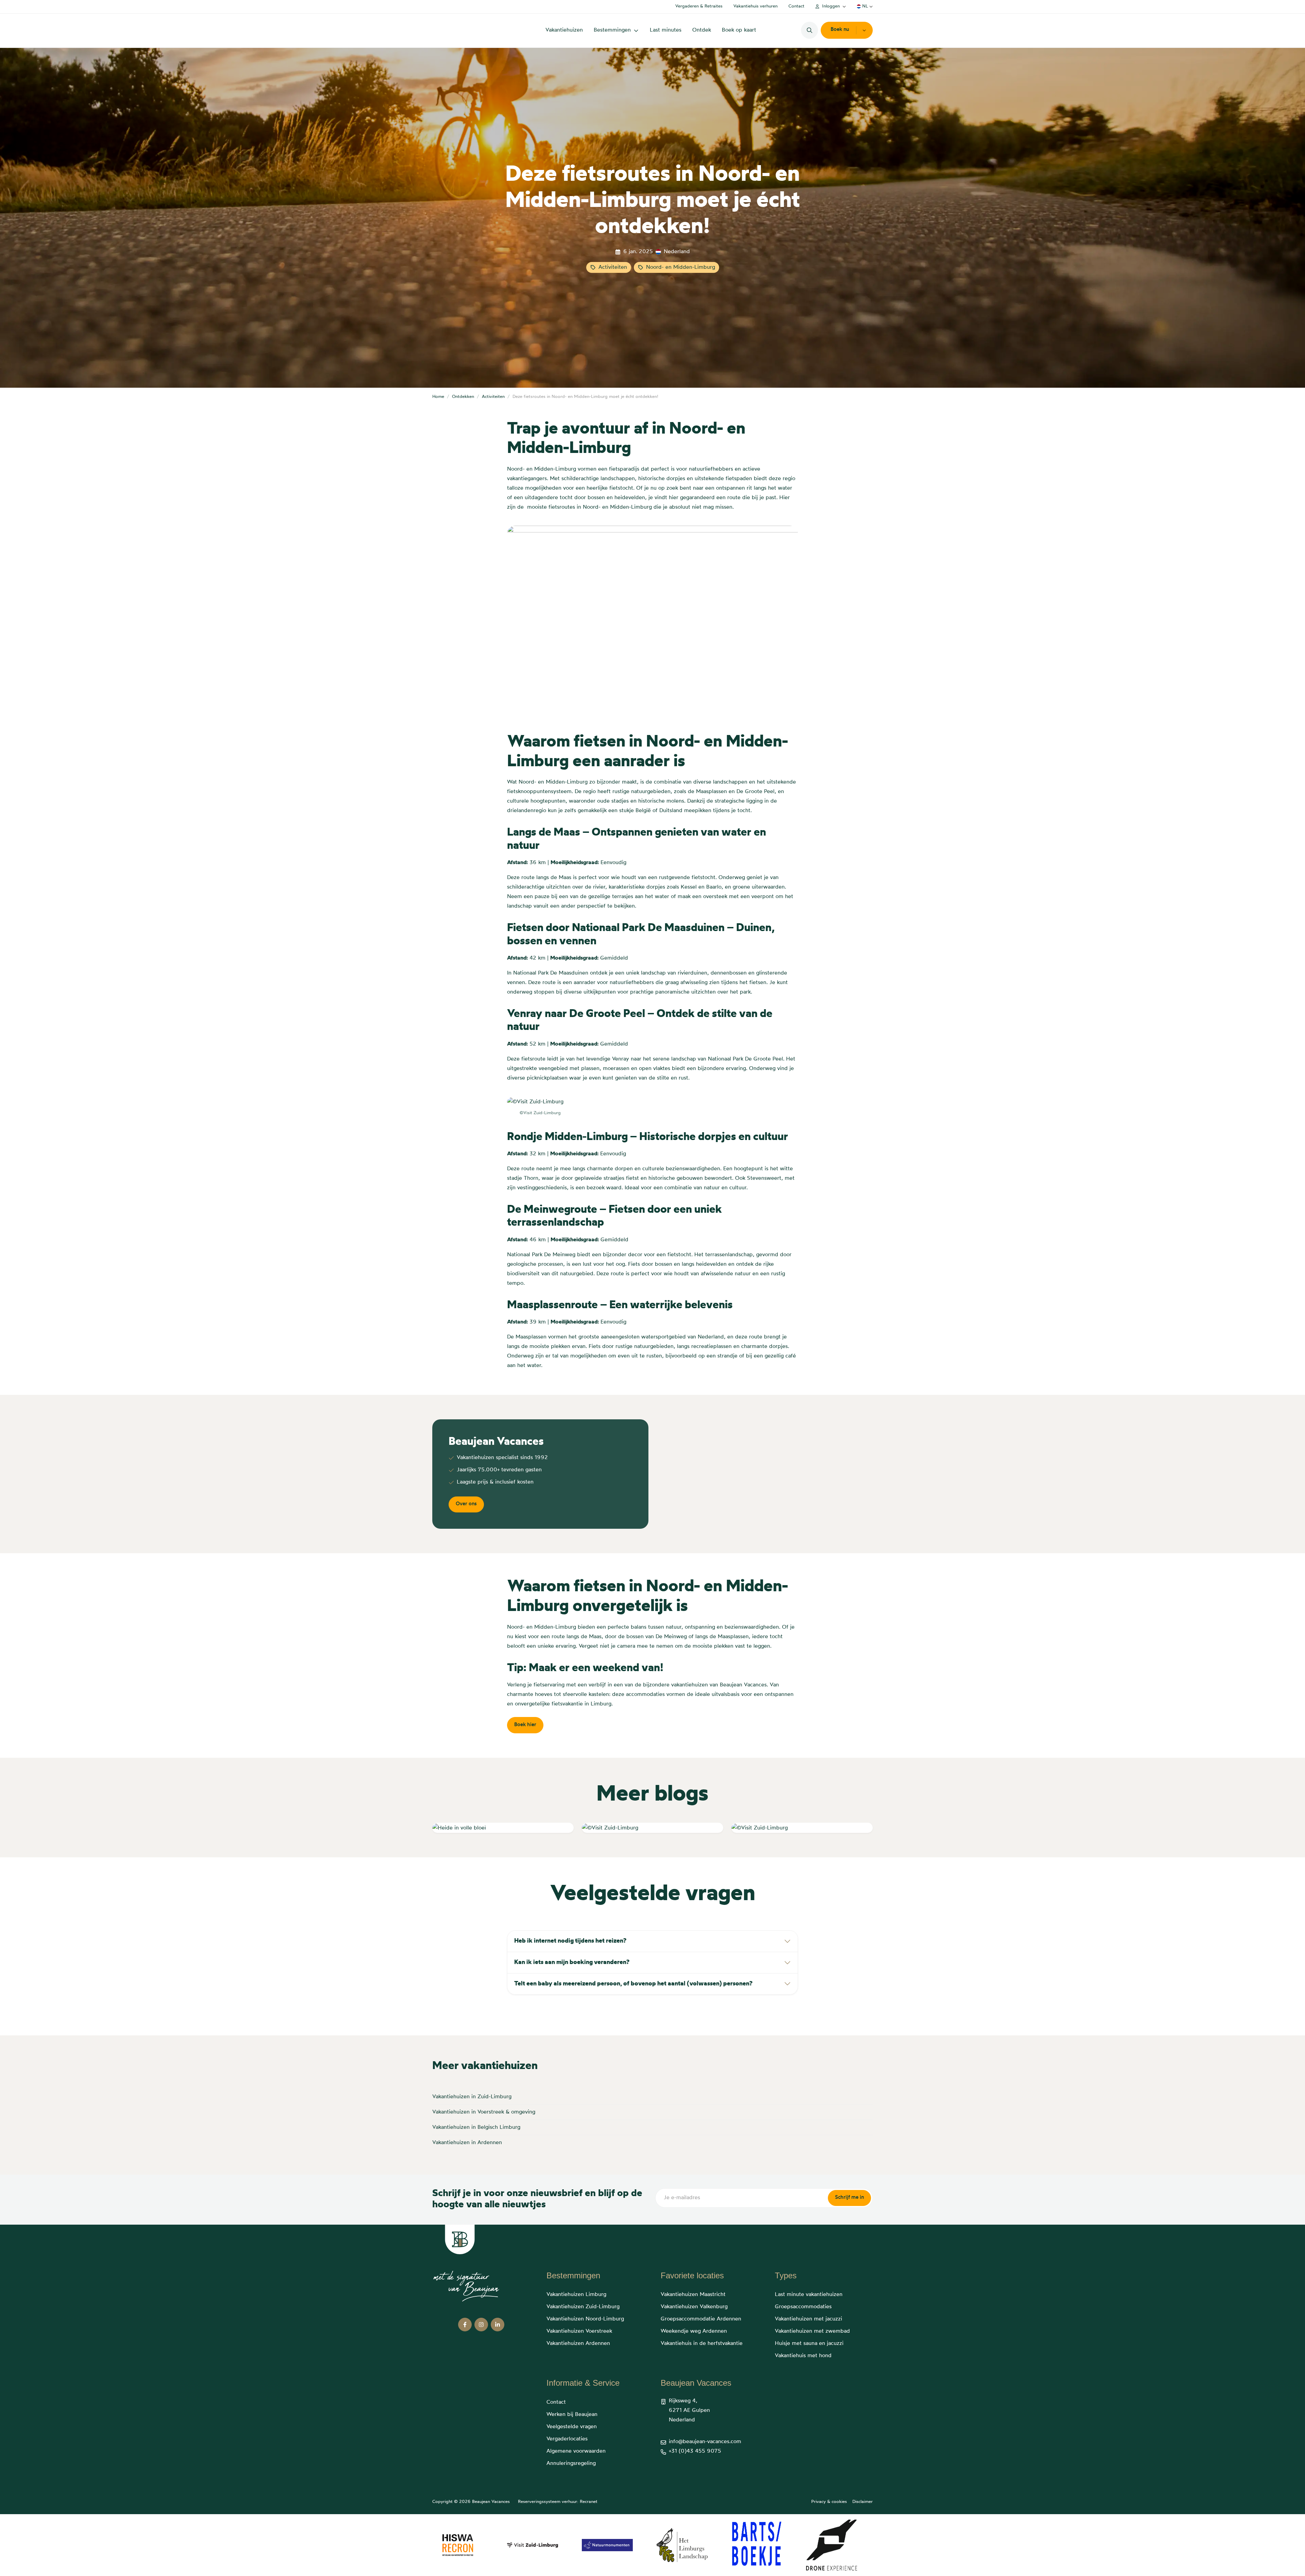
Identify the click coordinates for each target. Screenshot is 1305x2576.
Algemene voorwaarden (576, 2451)
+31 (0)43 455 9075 (695, 2451)
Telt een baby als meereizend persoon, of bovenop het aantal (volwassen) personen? (633, 1984)
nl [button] (865, 6)
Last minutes (666, 30)
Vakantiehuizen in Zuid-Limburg (472, 2097)
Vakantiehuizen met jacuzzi (808, 2319)
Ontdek (702, 30)
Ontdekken (463, 397)
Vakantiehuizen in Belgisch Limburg (476, 2127)
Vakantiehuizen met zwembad (812, 2331)
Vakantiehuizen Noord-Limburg (585, 2319)
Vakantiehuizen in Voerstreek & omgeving (484, 2112)
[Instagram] (481, 2325)
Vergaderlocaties (567, 2439)
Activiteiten (613, 267)
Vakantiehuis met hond (803, 2356)
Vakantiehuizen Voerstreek (579, 2331)
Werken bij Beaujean (572, 2415)
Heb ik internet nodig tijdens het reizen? (570, 1941)
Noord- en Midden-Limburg (681, 267)
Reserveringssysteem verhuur (547, 2502)
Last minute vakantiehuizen (809, 2295)
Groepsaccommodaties (803, 2307)
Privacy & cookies (829, 2502)
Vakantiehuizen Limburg (576, 2295)
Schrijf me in (849, 2198)
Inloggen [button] (831, 6)
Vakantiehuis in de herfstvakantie (702, 2344)
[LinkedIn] (498, 2325)
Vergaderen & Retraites (699, 6)
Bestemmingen (612, 30)
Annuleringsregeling (571, 2464)
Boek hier (525, 1725)
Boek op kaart (739, 30)
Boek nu (840, 30)
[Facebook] (465, 2325)
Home (438, 397)
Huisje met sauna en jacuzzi (809, 2344)
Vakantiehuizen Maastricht (693, 2295)
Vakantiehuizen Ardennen (578, 2344)
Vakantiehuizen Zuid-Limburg (583, 2307)
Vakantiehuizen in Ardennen (467, 2143)
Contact (796, 6)
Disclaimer (863, 2502)
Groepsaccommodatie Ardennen (701, 2319)
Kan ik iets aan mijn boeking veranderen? (572, 1962)
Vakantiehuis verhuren (755, 6)
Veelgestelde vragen (572, 2427)
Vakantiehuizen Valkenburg (694, 2307)
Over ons (466, 1504)
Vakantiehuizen (564, 30)
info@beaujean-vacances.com (705, 2442)
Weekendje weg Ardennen (694, 2331)
